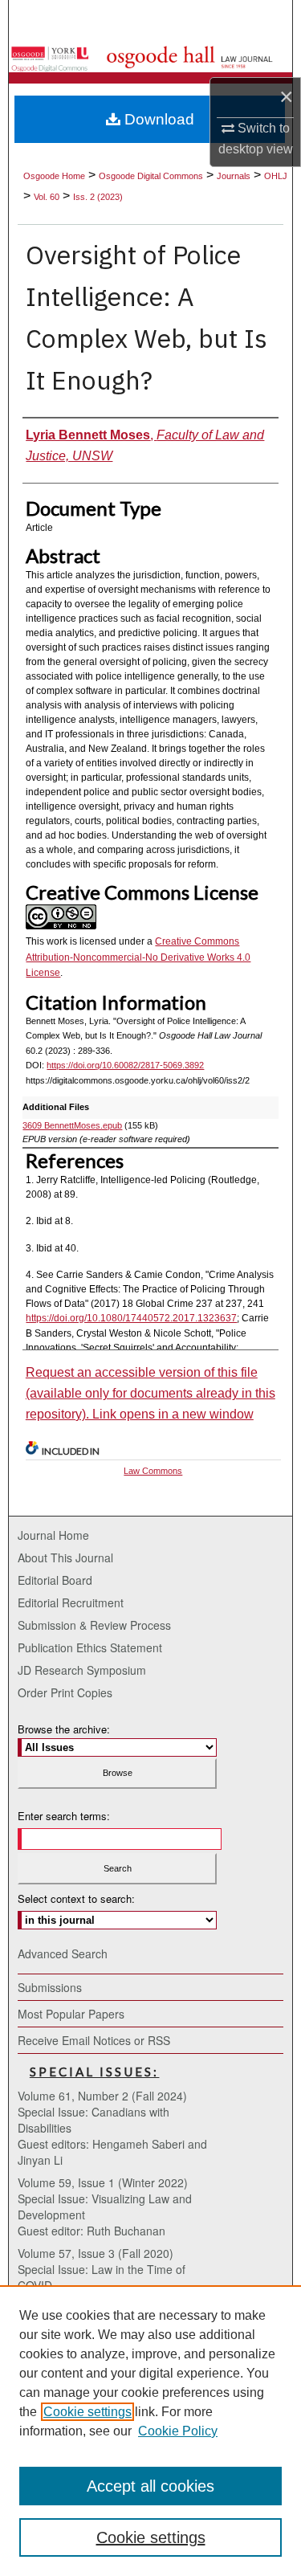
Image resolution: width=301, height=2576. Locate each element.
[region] (150, 2431)
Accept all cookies (150, 2486)
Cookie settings (87, 2412)
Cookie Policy (178, 2431)
